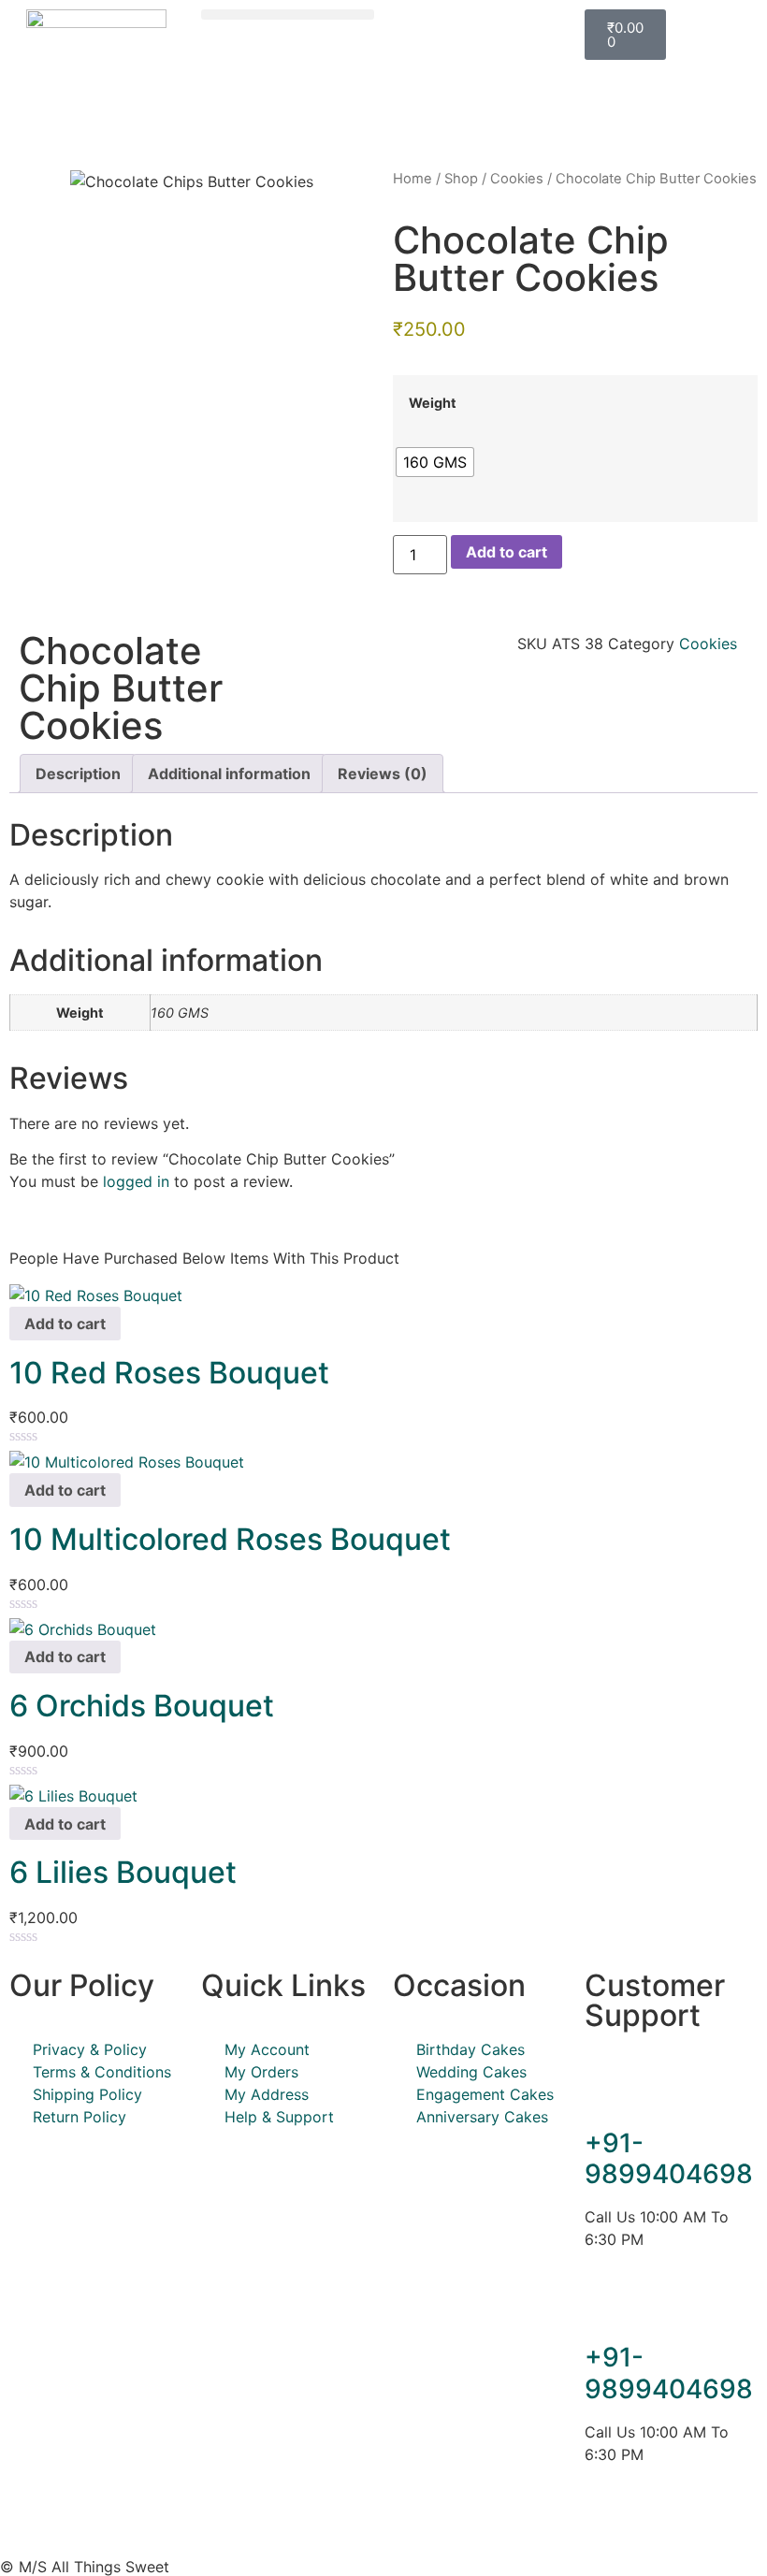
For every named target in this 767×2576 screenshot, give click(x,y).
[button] (288, 14)
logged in (136, 1181)
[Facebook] (608, 2521)
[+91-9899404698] (608, 2091)
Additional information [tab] (229, 774)
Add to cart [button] (65, 1324)
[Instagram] (659, 2521)
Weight (433, 403)
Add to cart (507, 552)
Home (412, 179)
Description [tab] (78, 774)
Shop (461, 179)
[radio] (435, 462)
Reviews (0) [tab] (383, 774)
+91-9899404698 (669, 2159)
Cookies (517, 179)
